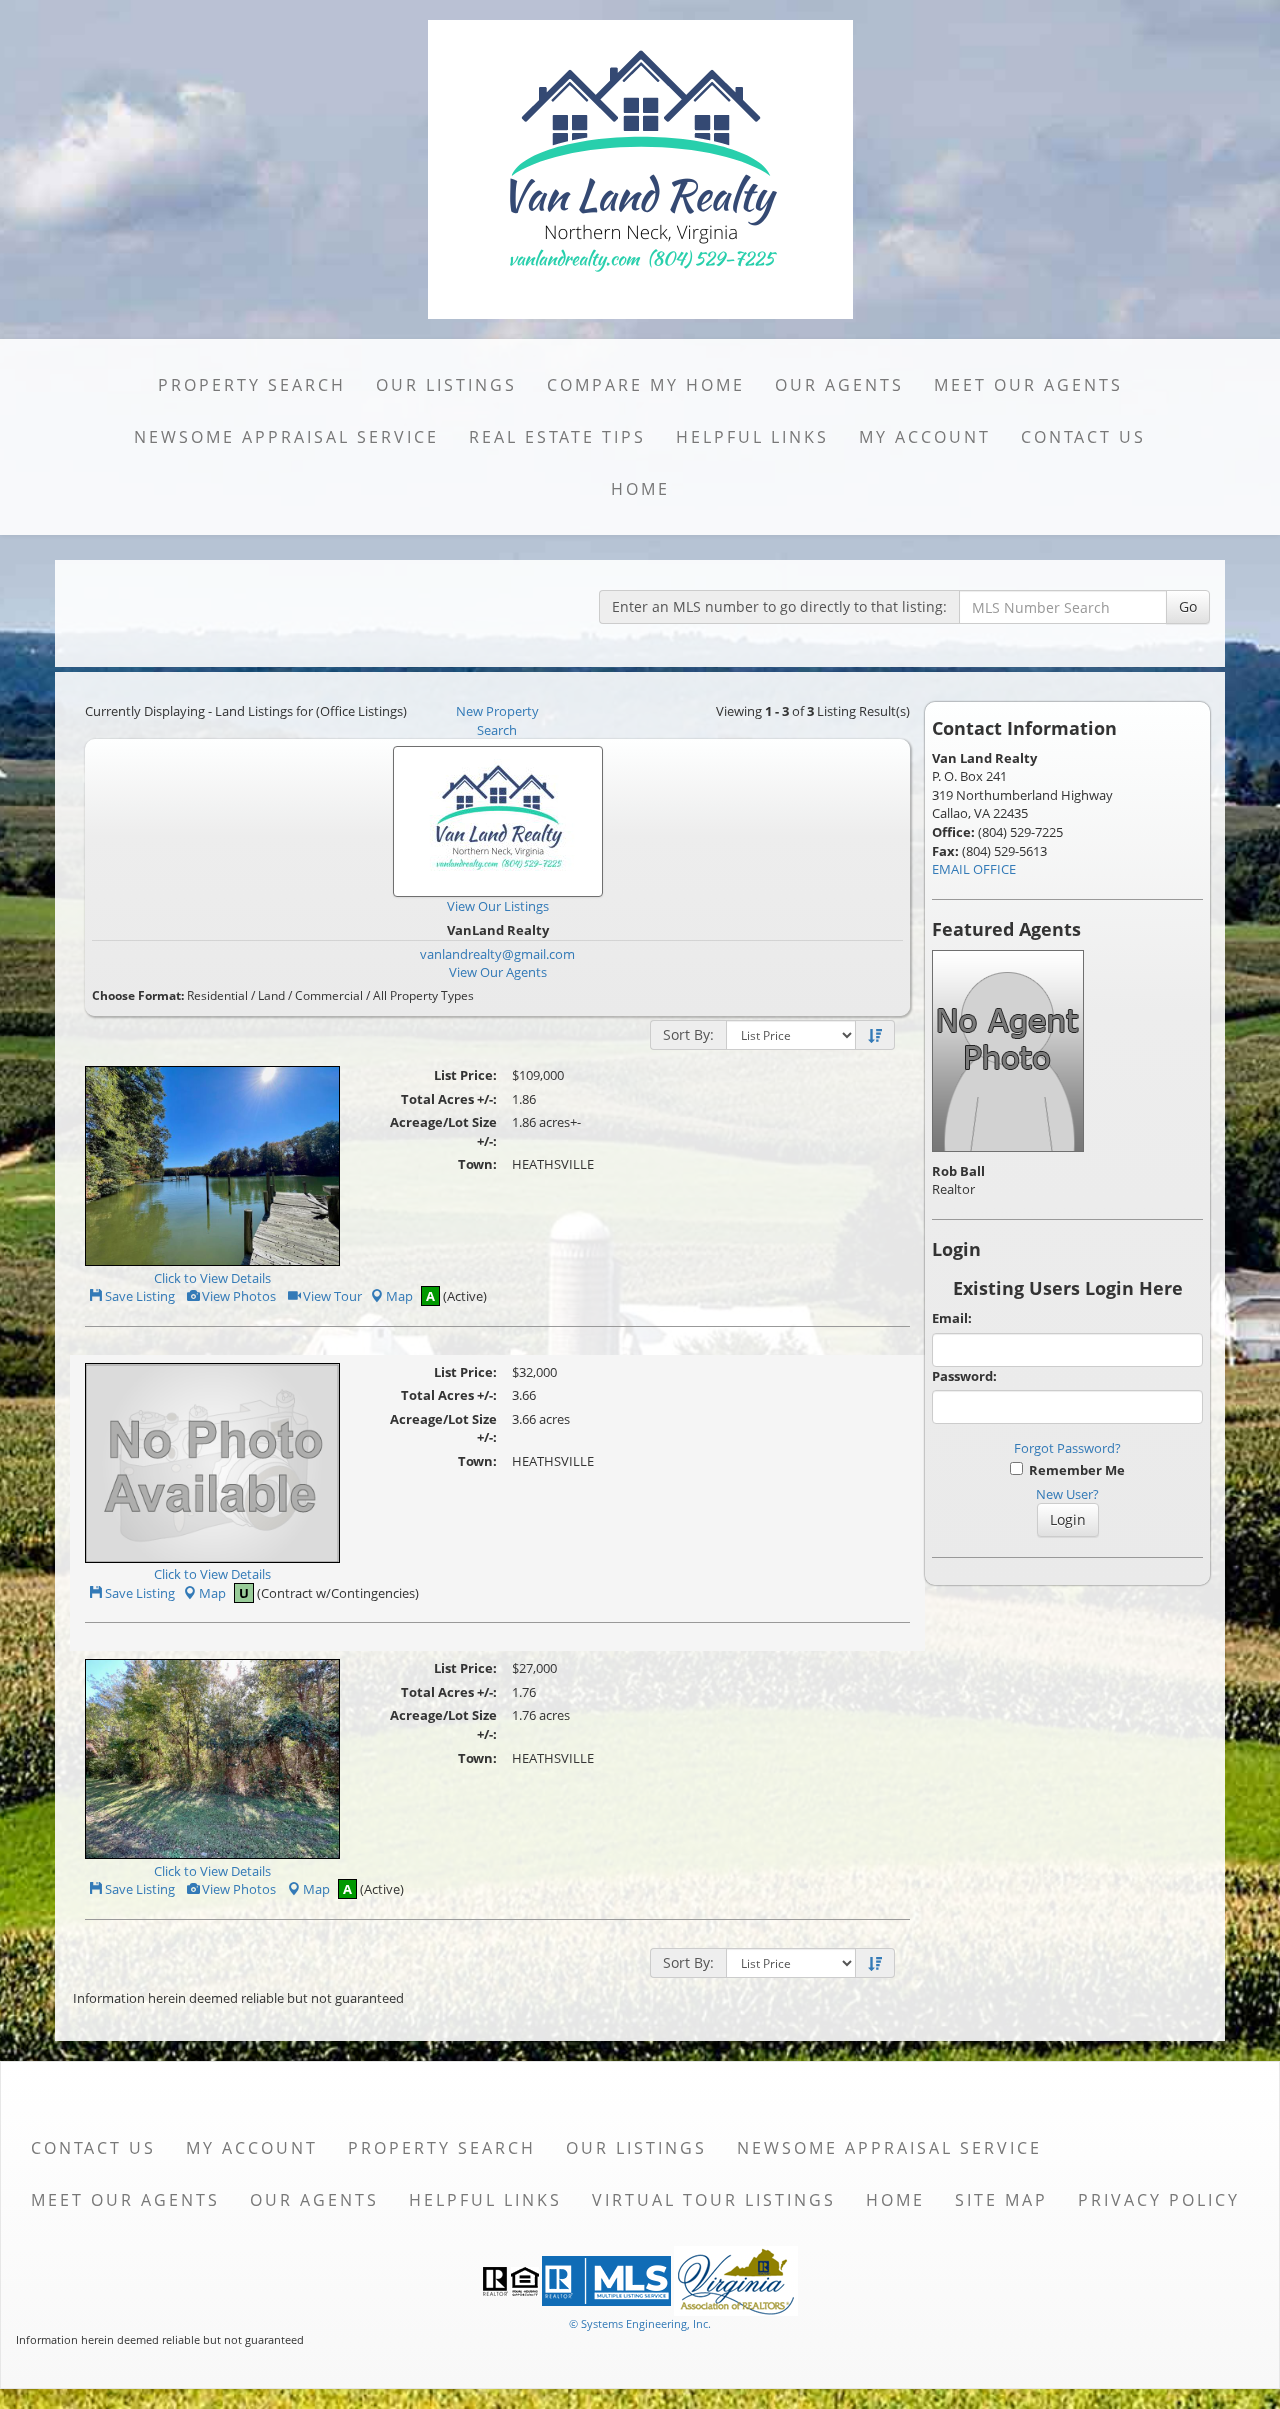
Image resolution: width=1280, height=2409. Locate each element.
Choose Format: (138, 995)
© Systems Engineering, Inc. (640, 2323)
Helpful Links (752, 437)
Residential (217, 995)
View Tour (331, 1296)
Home (640, 489)
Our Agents (839, 385)
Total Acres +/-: (449, 1099)
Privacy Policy (1159, 2200)
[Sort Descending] (875, 1036)
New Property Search (497, 720)
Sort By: (688, 1034)
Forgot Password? (1067, 1448)
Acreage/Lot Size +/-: (443, 1131)
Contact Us (1083, 437)
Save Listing (138, 1296)
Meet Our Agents (1028, 385)
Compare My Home (646, 385)
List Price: (465, 1075)
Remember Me (1074, 1470)
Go (1188, 606)
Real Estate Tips (557, 437)
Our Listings (446, 385)
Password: (964, 1376)
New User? (1067, 1494)
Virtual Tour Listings (714, 2200)
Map (399, 1296)
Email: (952, 1318)
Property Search (252, 385)
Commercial (329, 995)
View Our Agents (498, 972)
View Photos (237, 1296)
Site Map (1001, 2200)
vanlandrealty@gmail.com (497, 954)
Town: (477, 1164)
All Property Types (423, 995)
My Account (925, 437)
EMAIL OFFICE (974, 869)
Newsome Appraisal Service (286, 437)
